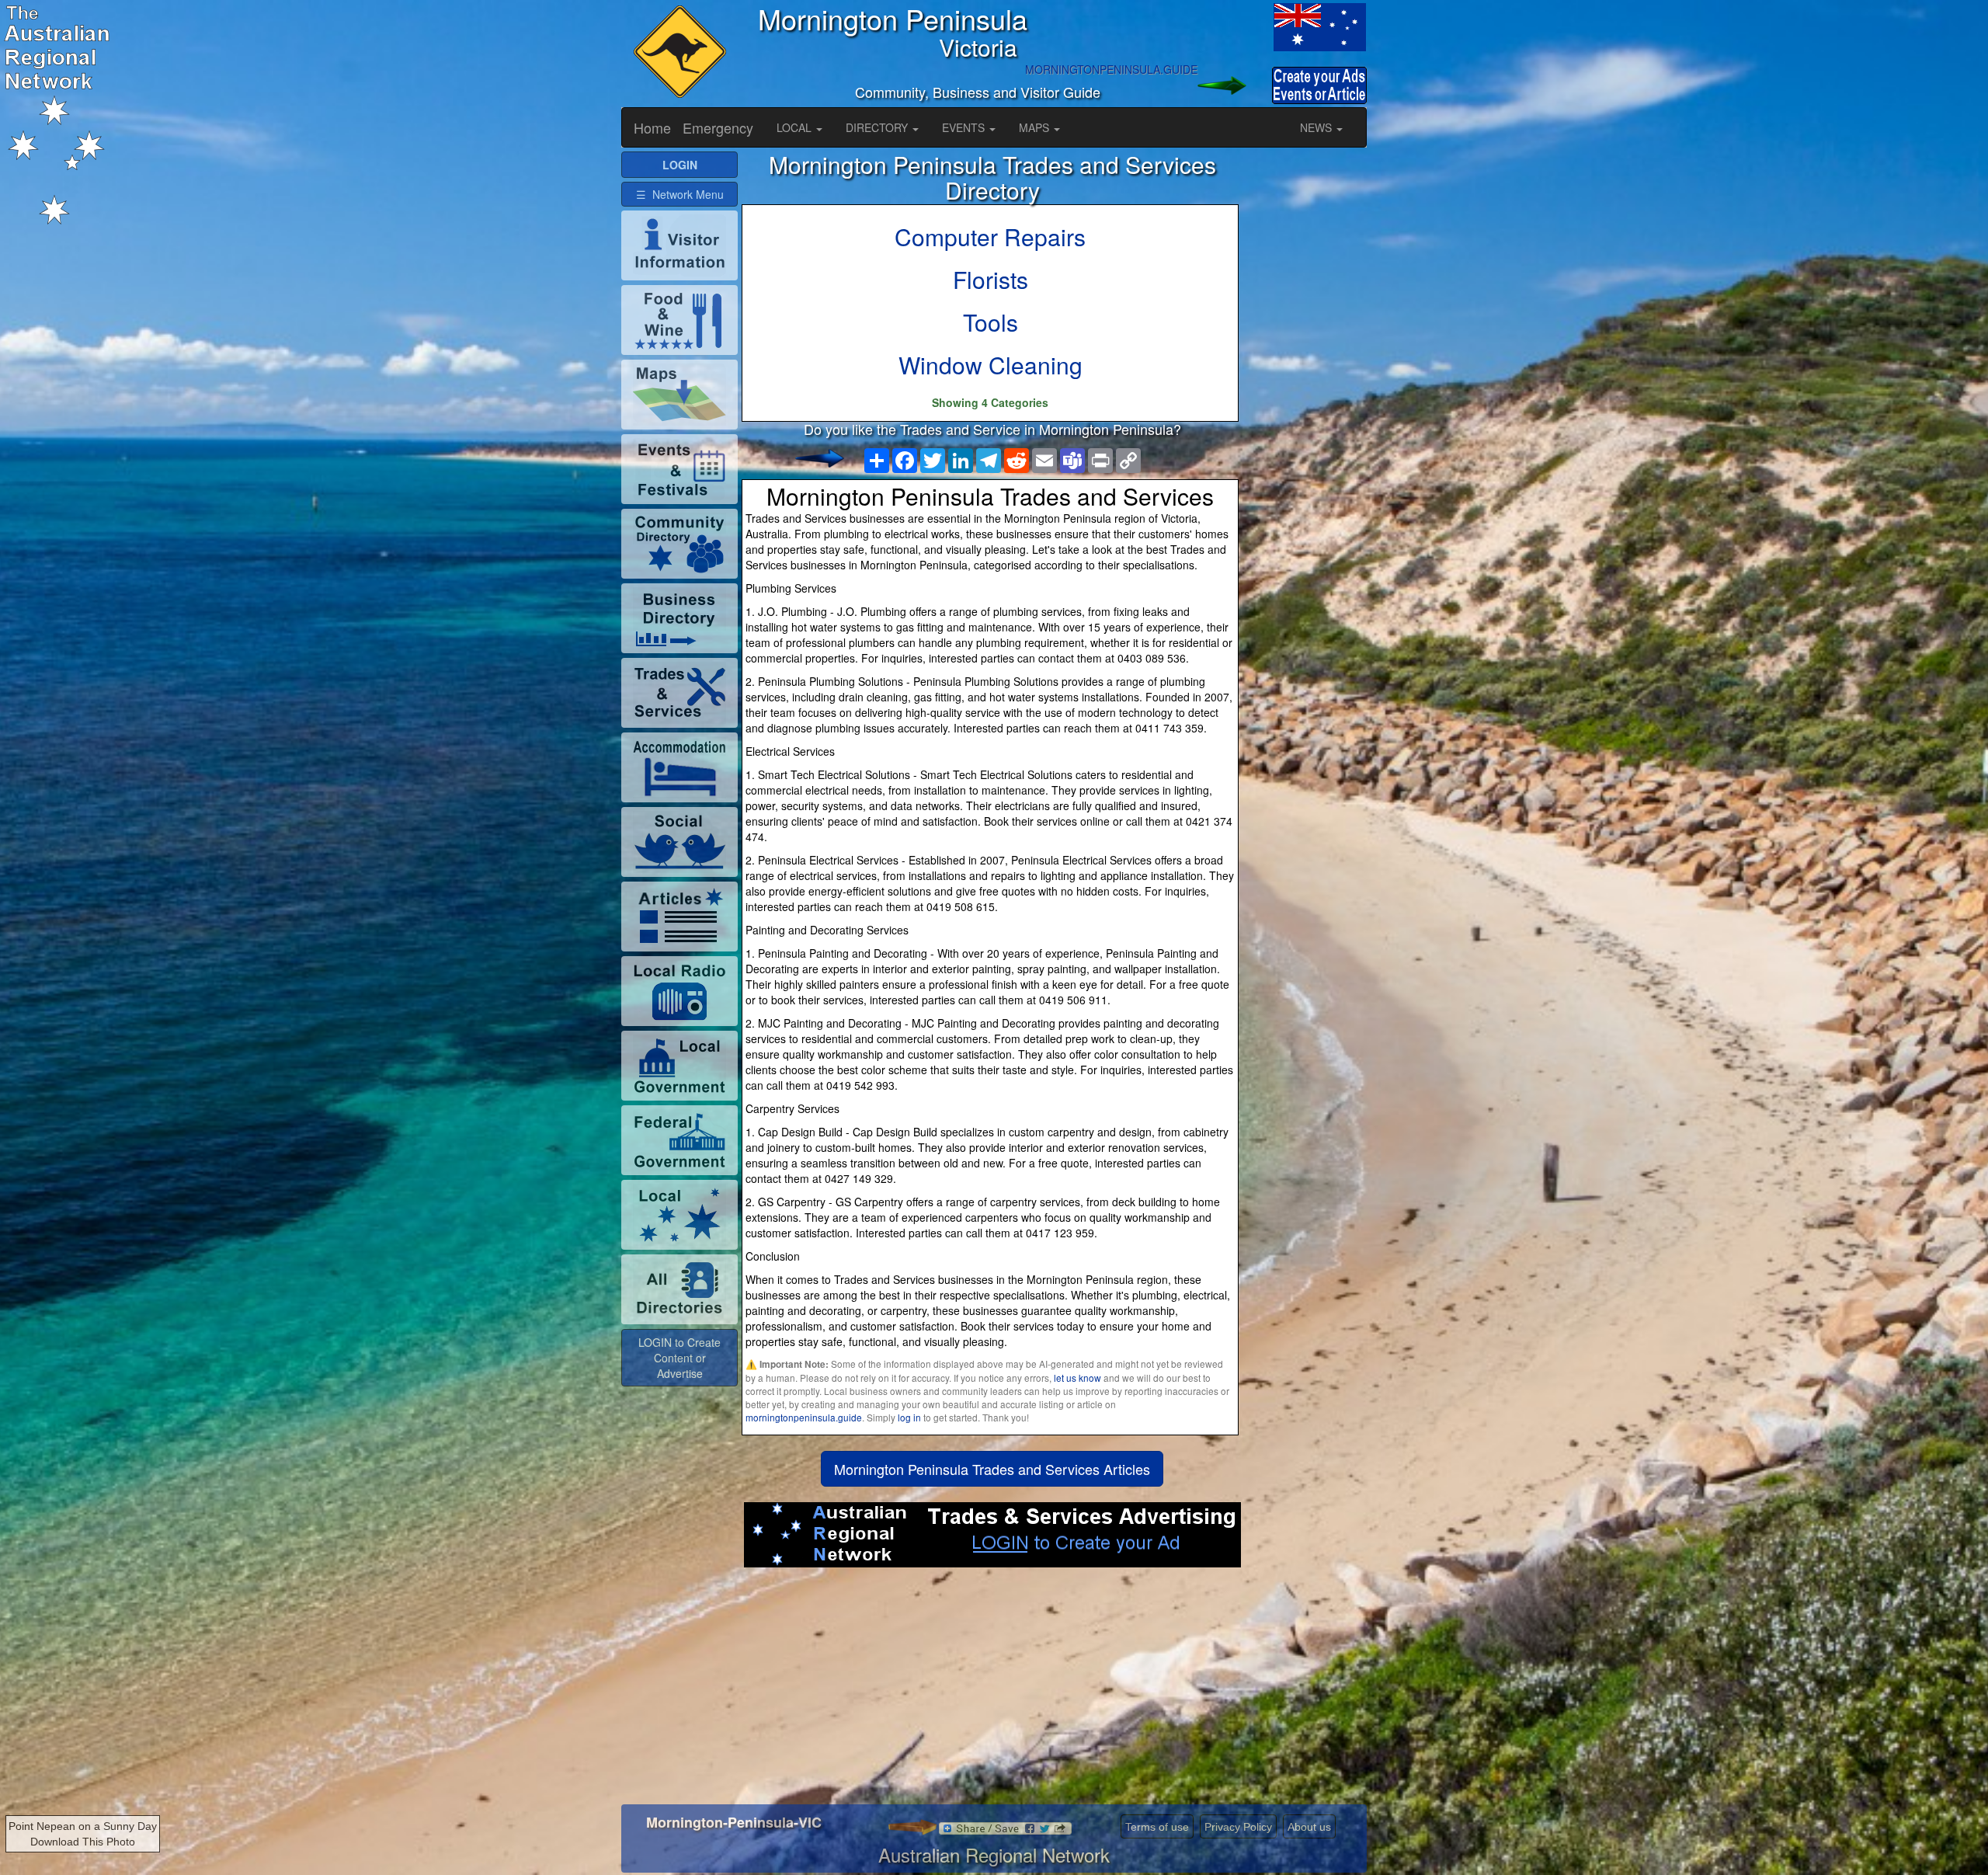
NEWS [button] (1317, 127)
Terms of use (1157, 1827)
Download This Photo (83, 1842)
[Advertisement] (992, 1692)
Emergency (718, 127)
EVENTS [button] (965, 127)
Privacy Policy (1238, 1827)
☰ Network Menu (680, 194)
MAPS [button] (1036, 127)
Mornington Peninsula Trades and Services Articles (992, 1469)
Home (652, 127)
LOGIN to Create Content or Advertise (679, 1358)
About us (1309, 1827)
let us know (1077, 1378)
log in (909, 1417)
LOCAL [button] (796, 127)
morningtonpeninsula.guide (804, 1417)
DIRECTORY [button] (878, 127)
